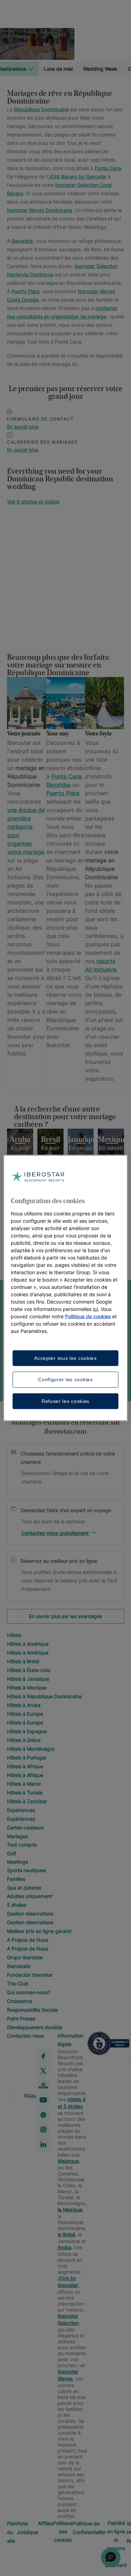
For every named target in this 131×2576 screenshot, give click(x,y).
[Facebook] (43, 2056)
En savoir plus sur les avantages (65, 1616)
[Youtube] (43, 2100)
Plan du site (12, 2532)
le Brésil (66, 2234)
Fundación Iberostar (30, 1975)
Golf (12, 1853)
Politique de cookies (88, 1316)
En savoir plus (23, 427)
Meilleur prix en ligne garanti (39, 1931)
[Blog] (43, 2085)
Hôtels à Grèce (24, 1740)
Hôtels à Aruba (24, 1705)
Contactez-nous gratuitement (55, 1533)
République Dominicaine (41, 109)
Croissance (20, 2001)
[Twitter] (43, 2071)
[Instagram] (43, 2130)
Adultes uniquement (30, 1896)
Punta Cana (108, 168)
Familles (16, 1879)
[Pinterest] (43, 2115)
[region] (65, 1152)
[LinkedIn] (43, 2144)
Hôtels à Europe (25, 1714)
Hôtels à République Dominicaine (44, 1696)
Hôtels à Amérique (28, 1644)
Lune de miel (58, 69)
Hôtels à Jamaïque (28, 1679)
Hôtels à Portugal (27, 1758)
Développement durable (35, 2027)
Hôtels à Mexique (27, 1688)
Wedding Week (100, 69)
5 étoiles (17, 1905)
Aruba (64, 2247)
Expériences (21, 1810)
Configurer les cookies (65, 1379)
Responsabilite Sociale (32, 2010)
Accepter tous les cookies (65, 1358)
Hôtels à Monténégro (31, 1749)
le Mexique (70, 2210)
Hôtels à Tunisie (25, 1792)
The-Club (18, 1984)
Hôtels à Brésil (23, 1661)
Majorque (68, 2161)
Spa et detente (24, 1888)
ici (95, 1309)
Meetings (17, 1862)
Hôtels (14, 1635)
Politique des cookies (63, 2531)
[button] (111, 2557)
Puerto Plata (26, 291)
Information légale (71, 2040)
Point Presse (21, 2019)
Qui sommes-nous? (29, 1992)
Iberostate (19, 1966)
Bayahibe (22, 241)
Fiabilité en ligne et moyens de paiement (116, 2544)
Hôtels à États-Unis (29, 1670)
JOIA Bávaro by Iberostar (78, 177)
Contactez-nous (25, 2036)
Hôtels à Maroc (24, 1784)
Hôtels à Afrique (25, 1766)
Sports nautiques (26, 1870)
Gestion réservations (30, 1914)
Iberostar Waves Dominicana (39, 210)
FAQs (30, 2095)
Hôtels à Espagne (27, 1731)
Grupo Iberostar (25, 1957)
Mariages (17, 1836)
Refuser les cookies (65, 1401)
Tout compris (22, 1845)
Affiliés (46, 2523)
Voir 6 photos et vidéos (33, 502)
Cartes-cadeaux (26, 1827)
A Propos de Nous (28, 1940)
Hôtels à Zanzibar (27, 1801)
